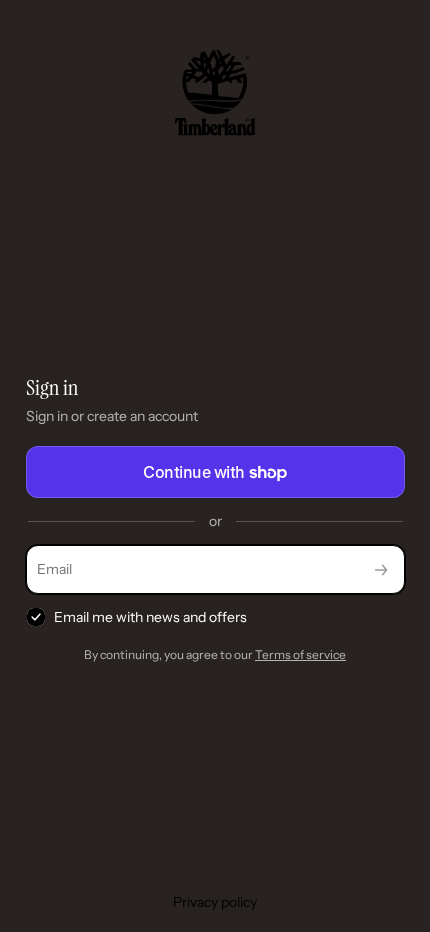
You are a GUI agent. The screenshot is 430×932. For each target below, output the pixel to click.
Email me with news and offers (150, 617)
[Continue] (381, 569)
